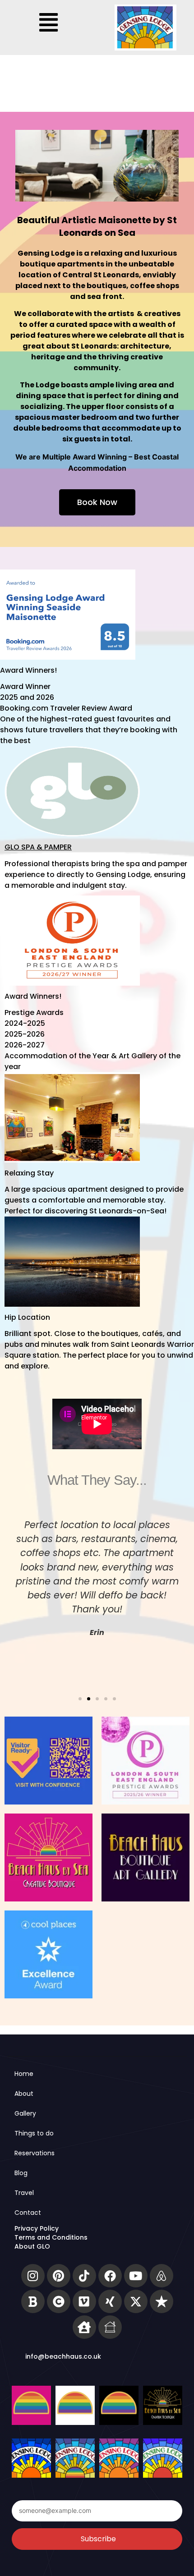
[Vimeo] (84, 2301)
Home (24, 2074)
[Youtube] (136, 2276)
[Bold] (33, 2301)
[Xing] (110, 2301)
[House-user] (84, 2327)
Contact (28, 2213)
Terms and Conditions (51, 2237)
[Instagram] (33, 2276)
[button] (49, 23)
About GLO (32, 2246)
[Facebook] (110, 2276)
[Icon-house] (110, 2327)
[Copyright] (59, 2301)
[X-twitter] (136, 2301)
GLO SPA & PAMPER (38, 847)
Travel (24, 2193)
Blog (21, 2173)
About (24, 2094)
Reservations (35, 2153)
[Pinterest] (59, 2276)
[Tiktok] (84, 2276)
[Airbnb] (162, 2276)
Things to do (34, 2133)
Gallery (25, 2113)
